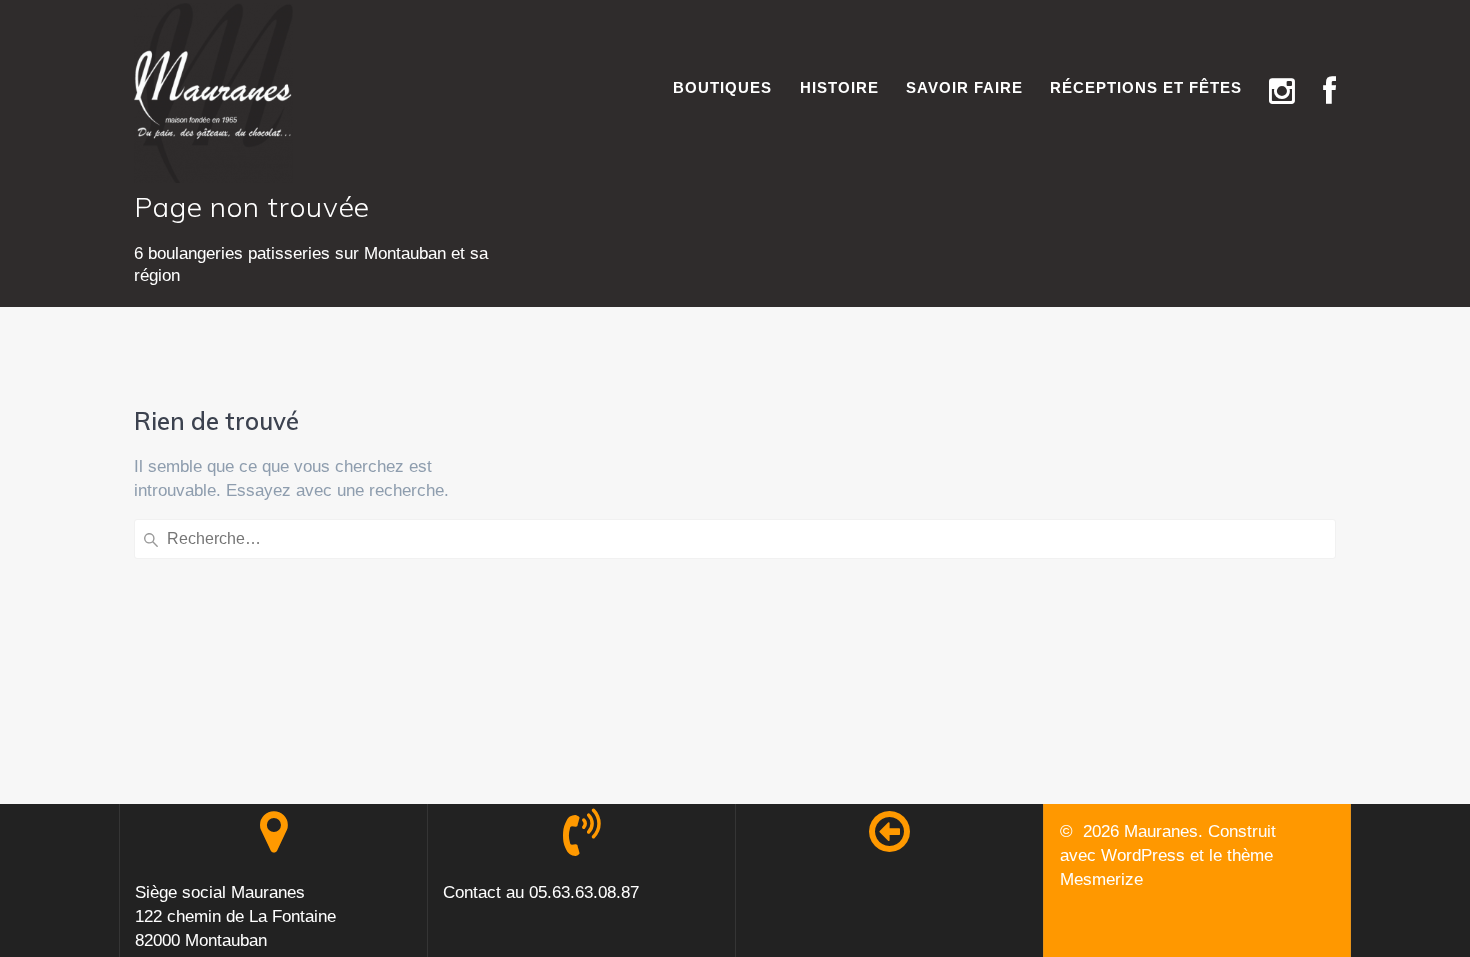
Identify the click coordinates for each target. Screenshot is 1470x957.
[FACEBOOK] (1330, 92)
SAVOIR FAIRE (964, 87)
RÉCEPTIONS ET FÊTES (1146, 87)
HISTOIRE (839, 87)
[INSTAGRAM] (1282, 92)
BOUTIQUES (722, 87)
